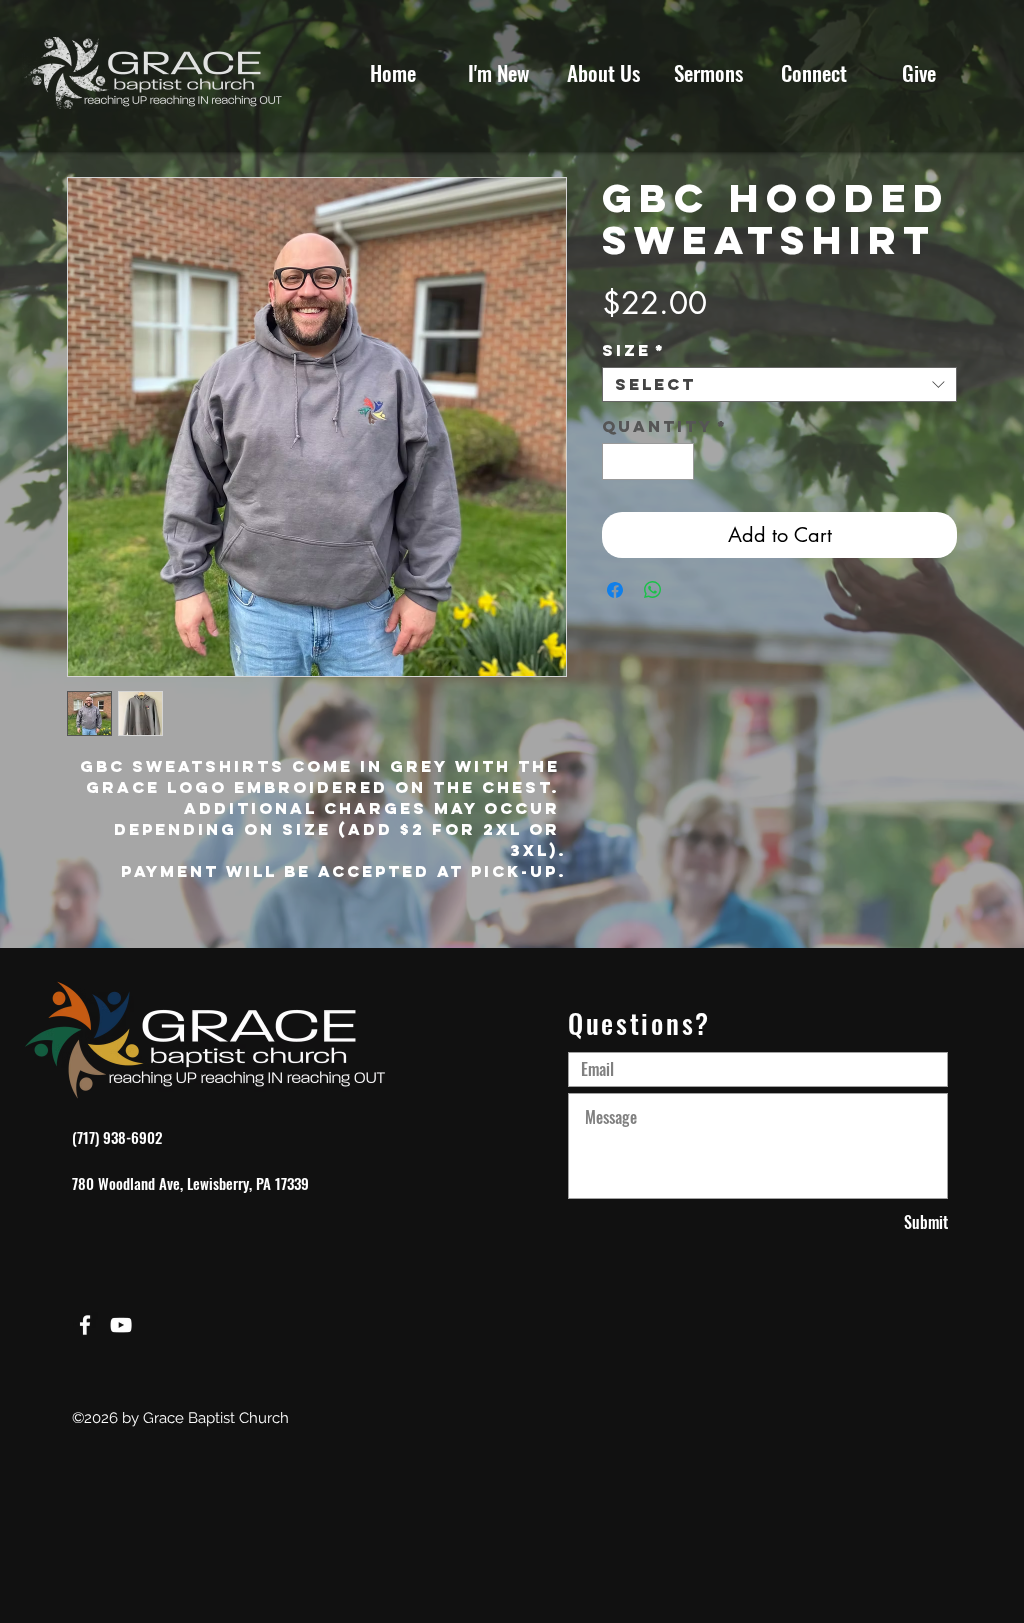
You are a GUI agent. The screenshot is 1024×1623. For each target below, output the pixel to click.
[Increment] (678, 461)
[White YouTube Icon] (121, 1325)
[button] (813, 73)
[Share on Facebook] (615, 590)
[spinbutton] (648, 461)
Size (634, 350)
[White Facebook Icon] (85, 1325)
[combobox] (779, 384)
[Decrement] (617, 461)
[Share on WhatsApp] (653, 590)
